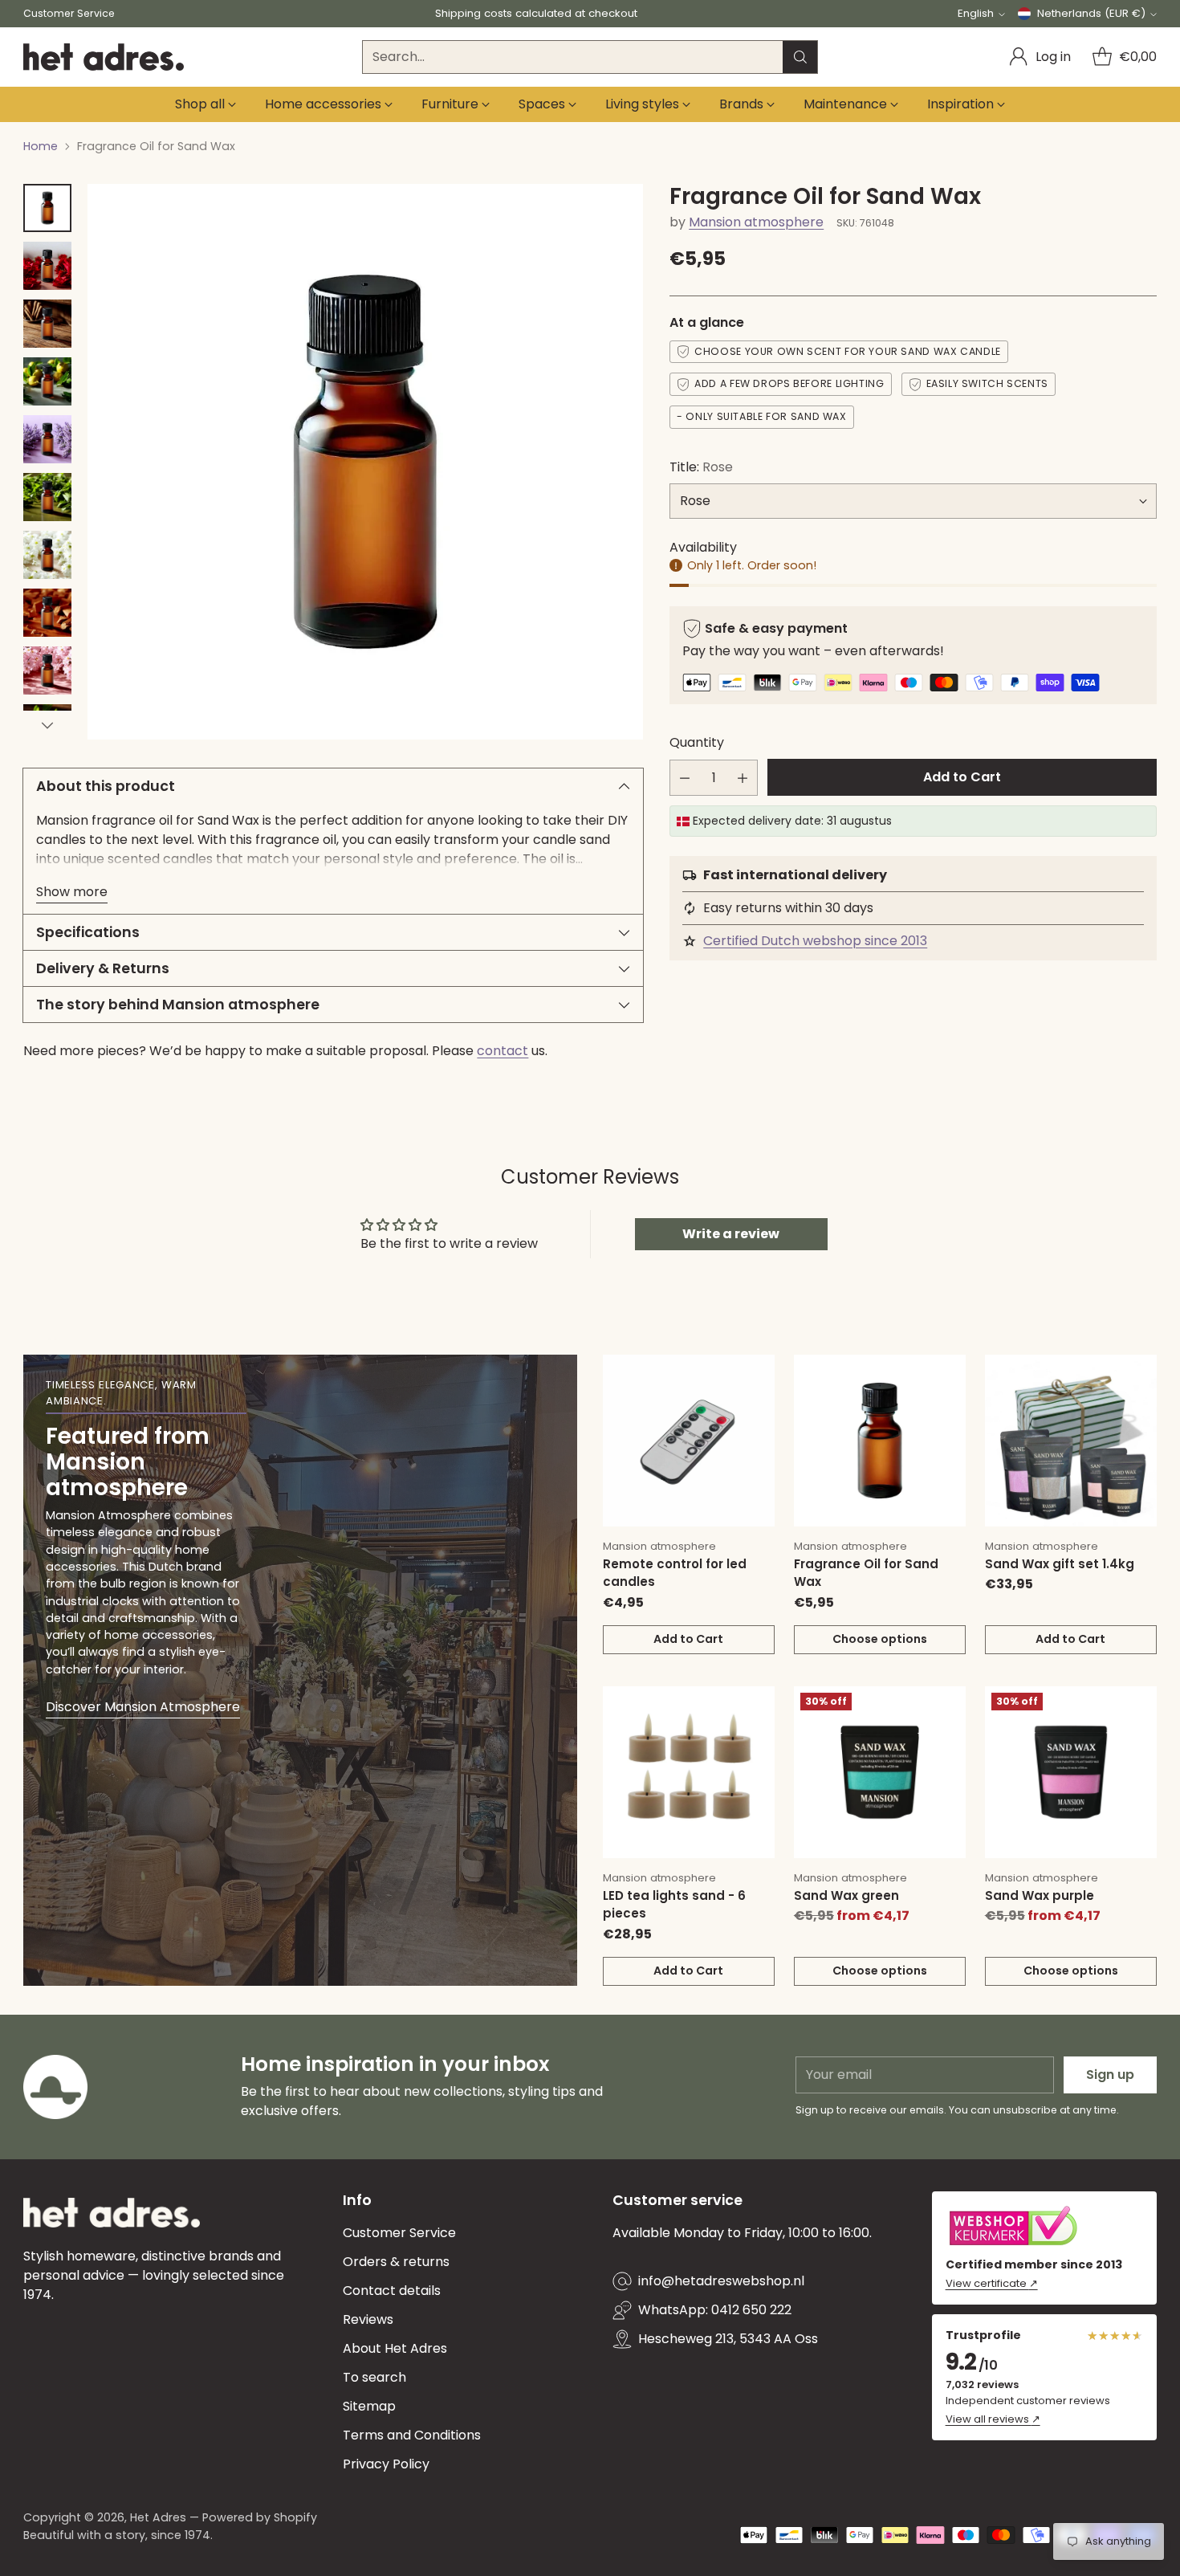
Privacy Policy (386, 2464)
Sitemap (369, 2406)
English (976, 13)
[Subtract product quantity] (685, 778)
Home (41, 146)
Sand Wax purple (1040, 1895)
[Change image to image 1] (47, 208)
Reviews (368, 2319)
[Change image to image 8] (47, 613)
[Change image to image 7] (47, 555)
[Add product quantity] (743, 778)
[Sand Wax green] (880, 1772)
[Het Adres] (104, 57)
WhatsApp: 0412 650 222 (715, 2310)
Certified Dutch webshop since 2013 (815, 941)
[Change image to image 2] (47, 266)
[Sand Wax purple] (1071, 1772)
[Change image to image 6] (47, 497)
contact (503, 1051)
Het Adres (158, 2517)
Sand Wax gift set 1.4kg (1060, 1564)
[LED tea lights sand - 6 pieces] (689, 1772)
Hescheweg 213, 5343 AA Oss (728, 2339)
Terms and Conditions (412, 2435)
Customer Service (399, 2233)
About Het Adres (395, 2348)
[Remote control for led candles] (689, 1441)
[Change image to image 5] (47, 439)
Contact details (392, 2291)
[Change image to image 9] (47, 670)
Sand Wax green (846, 1895)
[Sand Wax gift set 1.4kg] (1071, 1441)
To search (374, 2377)
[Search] (800, 57)
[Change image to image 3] (47, 324)
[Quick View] (754, 1376)
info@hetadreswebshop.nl (721, 2281)
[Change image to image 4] (47, 381)
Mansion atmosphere (756, 222)
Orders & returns (396, 2262)
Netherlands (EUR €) (1091, 13)
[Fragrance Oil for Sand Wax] (880, 1441)
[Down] (47, 725)
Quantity (697, 742)
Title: (701, 467)
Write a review (731, 1234)
